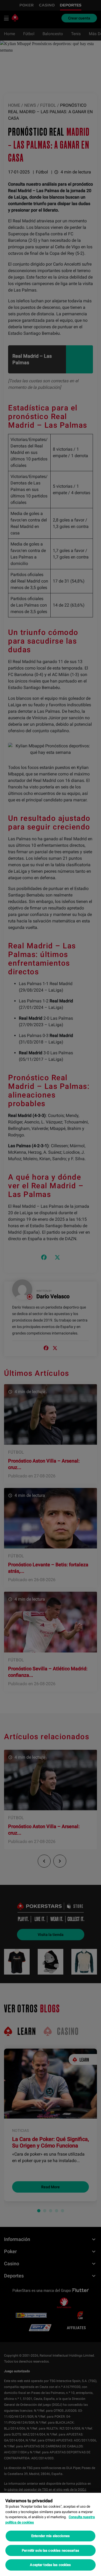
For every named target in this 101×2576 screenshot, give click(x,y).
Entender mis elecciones (50, 2536)
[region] (50, 2534)
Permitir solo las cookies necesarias (50, 2550)
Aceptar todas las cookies (50, 2565)
